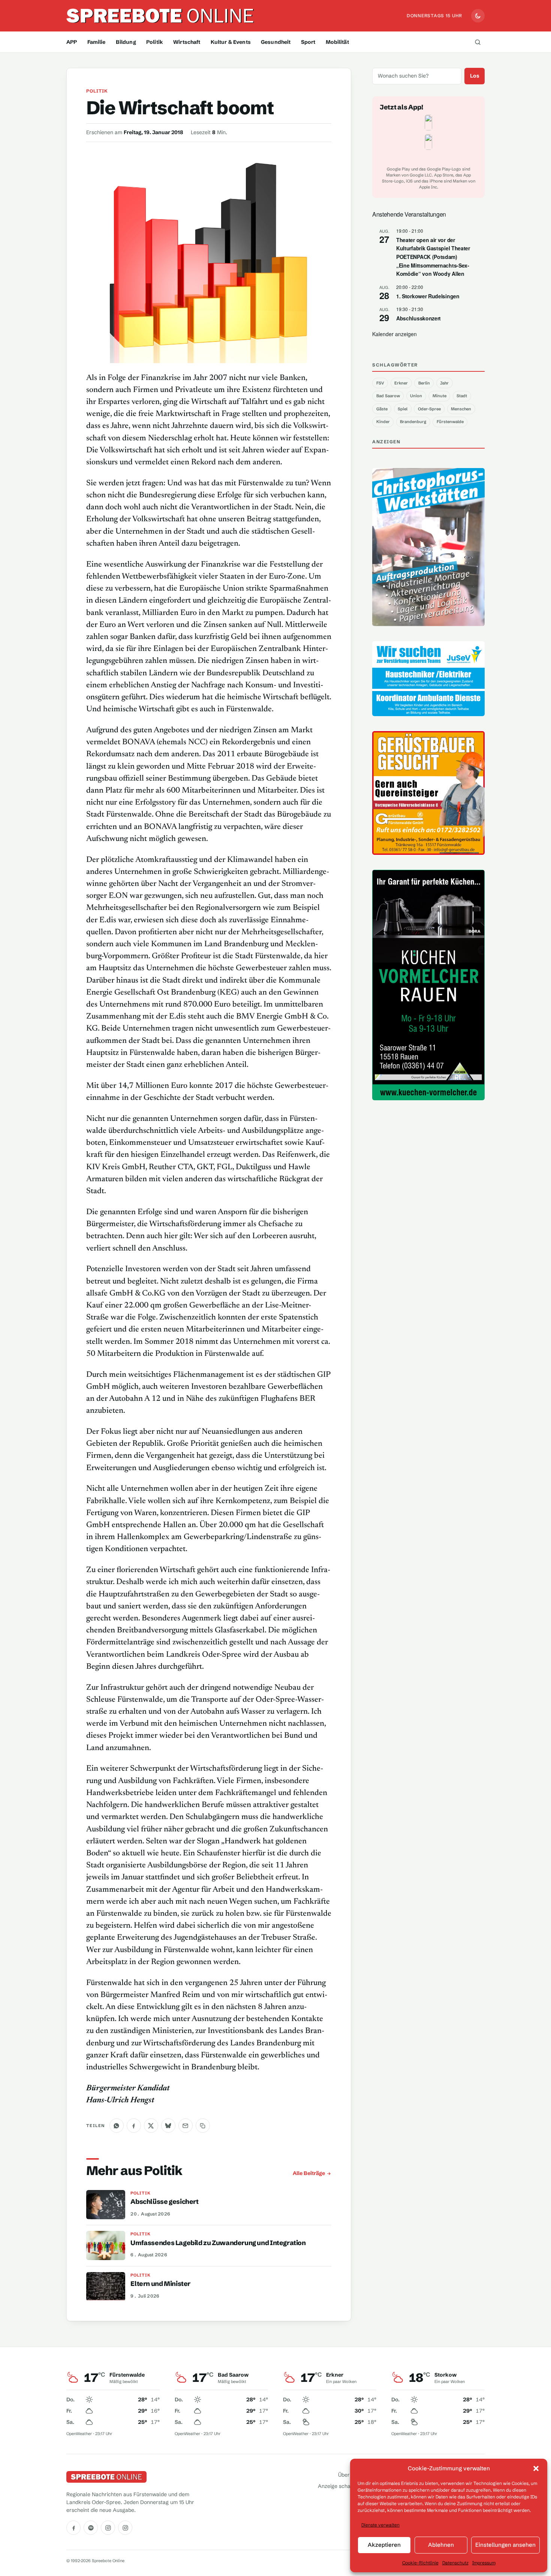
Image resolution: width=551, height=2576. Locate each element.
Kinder (383, 422)
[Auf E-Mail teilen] (186, 2126)
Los (475, 76)
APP (72, 42)
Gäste (382, 409)
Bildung (126, 42)
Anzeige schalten (339, 2486)
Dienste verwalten (380, 2525)
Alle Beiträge (309, 2173)
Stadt (462, 396)
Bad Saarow (388, 396)
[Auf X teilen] (151, 2126)
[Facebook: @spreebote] (73, 2528)
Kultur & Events (231, 42)
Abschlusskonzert (418, 318)
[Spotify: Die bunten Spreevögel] (91, 2528)
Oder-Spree (429, 409)
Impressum (484, 2563)
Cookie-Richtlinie (420, 2563)
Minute (439, 396)
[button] (536, 2468)
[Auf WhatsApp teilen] (117, 2126)
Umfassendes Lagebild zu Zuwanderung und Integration (218, 2243)
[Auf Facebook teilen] (134, 2126)
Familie (97, 42)
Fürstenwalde (450, 422)
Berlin (424, 383)
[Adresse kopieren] (203, 2126)
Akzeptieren (384, 2545)
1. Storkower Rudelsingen (428, 296)
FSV (380, 383)
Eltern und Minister (160, 2284)
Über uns (349, 2475)
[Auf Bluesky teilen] (168, 2126)
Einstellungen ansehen (505, 2545)
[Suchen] (478, 42)
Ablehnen (441, 2545)
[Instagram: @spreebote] (108, 2528)
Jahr (444, 383)
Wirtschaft (187, 42)
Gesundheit (276, 42)
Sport (308, 42)
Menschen (461, 409)
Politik (155, 42)
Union (416, 396)
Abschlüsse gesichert (164, 2202)
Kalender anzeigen (395, 334)
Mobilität (337, 42)
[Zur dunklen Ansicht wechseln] (478, 16)
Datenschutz (455, 2563)
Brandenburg (413, 422)
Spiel (403, 409)
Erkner (401, 383)
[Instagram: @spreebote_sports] (125, 2528)
